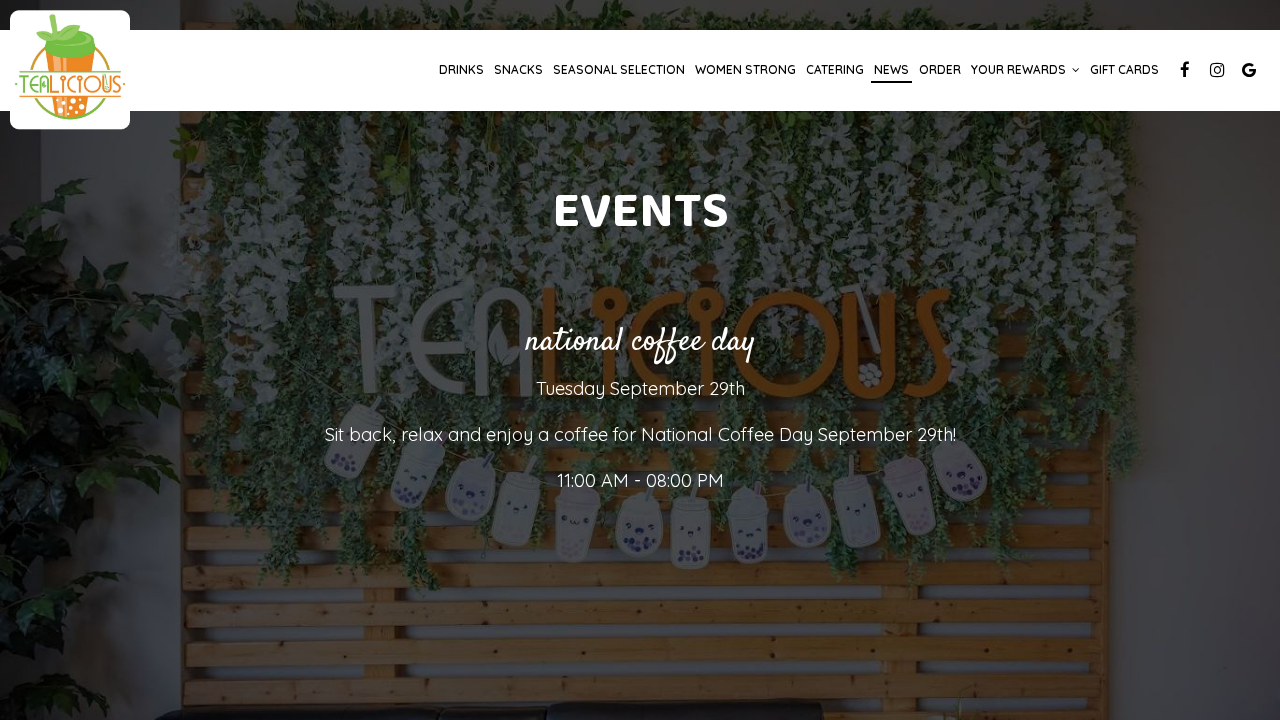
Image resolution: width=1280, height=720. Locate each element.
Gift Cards (1124, 69)
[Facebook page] (1185, 70)
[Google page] (1249, 70)
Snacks (518, 69)
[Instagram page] (1217, 70)
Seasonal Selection (619, 69)
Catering (835, 69)
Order (940, 69)
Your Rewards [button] (1020, 69)
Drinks (461, 69)
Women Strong (745, 69)
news (891, 69)
